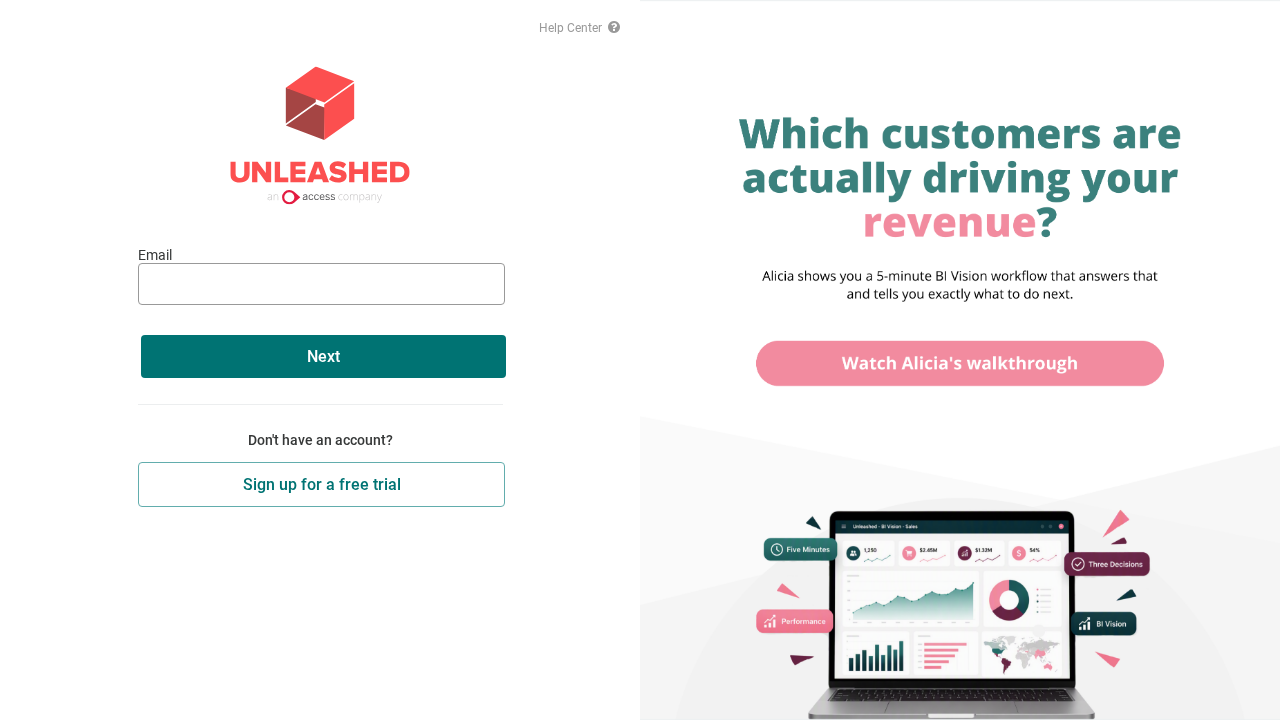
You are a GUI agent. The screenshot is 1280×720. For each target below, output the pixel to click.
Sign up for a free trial (322, 484)
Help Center (572, 28)
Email (155, 255)
